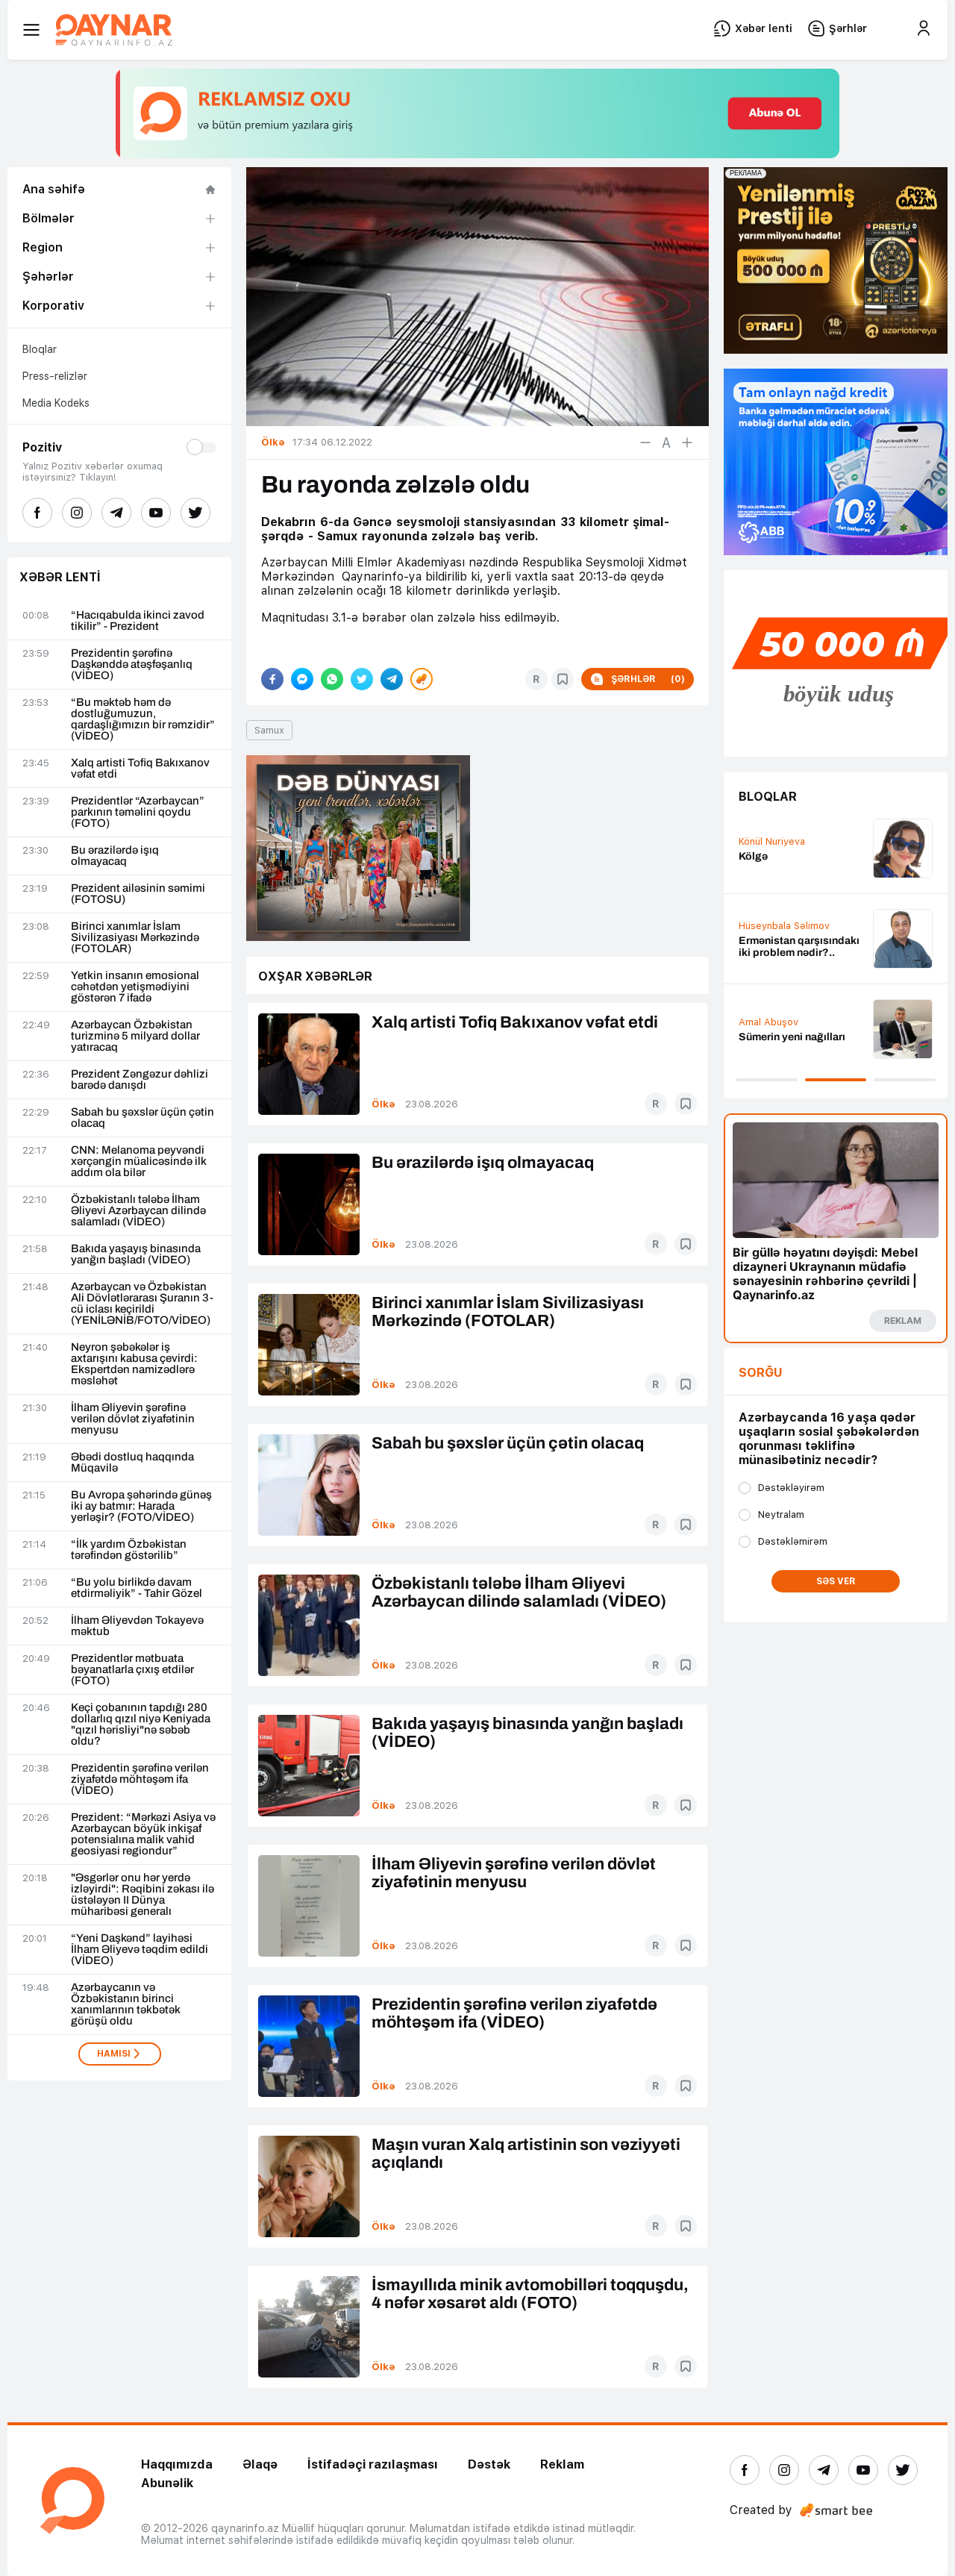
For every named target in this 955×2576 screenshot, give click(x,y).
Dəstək (489, 2464)
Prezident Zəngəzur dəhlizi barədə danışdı (140, 1080)
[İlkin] (666, 443)
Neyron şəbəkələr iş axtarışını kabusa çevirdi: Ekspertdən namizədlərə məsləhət (134, 1364)
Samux (269, 730)
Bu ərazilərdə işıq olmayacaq (115, 856)
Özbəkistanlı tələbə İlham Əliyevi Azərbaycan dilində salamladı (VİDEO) (138, 1211)
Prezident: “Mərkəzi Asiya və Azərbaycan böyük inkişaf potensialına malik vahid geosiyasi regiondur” (143, 1834)
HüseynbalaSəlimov (784, 926)
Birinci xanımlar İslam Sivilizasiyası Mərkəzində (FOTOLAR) (135, 938)
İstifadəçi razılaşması (373, 2464)
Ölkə (383, 1104)
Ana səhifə (54, 189)
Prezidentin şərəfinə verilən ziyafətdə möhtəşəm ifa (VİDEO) (140, 1779)
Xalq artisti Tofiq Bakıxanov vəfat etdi (140, 769)
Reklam (562, 2464)
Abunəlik (167, 2483)
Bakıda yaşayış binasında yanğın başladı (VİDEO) (136, 1254)
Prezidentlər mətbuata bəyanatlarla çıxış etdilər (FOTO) (132, 1670)
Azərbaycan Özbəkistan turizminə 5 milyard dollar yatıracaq (135, 1036)
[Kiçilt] (645, 443)
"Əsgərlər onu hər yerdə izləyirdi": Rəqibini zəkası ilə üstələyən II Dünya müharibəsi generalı (143, 1895)
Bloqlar (40, 349)
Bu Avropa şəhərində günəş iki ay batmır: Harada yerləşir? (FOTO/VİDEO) (141, 1506)
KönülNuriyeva (772, 841)
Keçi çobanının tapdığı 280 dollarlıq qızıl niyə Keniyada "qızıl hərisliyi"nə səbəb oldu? (141, 1725)
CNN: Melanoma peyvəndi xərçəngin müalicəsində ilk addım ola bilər (139, 1162)
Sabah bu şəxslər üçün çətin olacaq (143, 1118)
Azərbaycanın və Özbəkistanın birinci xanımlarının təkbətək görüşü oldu (126, 2004)
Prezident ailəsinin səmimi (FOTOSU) (138, 894)
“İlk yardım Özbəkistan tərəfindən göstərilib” (129, 1550)
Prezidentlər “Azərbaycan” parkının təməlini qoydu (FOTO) (138, 812)
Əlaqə (260, 2464)
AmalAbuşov (768, 1022)
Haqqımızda (177, 2464)
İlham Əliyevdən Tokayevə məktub (137, 1626)
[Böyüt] (687, 443)
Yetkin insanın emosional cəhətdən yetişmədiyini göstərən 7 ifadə (135, 987)
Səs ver (836, 1581)
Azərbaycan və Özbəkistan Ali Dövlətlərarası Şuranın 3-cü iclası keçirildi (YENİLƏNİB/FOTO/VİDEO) (142, 1304)
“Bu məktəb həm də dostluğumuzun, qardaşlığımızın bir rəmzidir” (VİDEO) (143, 719)
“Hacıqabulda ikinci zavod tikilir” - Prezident (138, 621)
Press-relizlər (55, 376)
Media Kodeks (56, 403)
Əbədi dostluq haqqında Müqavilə (132, 1463)
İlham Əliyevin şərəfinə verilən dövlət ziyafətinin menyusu (133, 1419)
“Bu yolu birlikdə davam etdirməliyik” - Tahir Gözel (137, 1588)
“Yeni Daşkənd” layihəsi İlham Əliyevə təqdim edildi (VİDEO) (140, 1950)
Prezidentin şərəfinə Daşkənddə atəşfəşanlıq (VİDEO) (132, 665)
